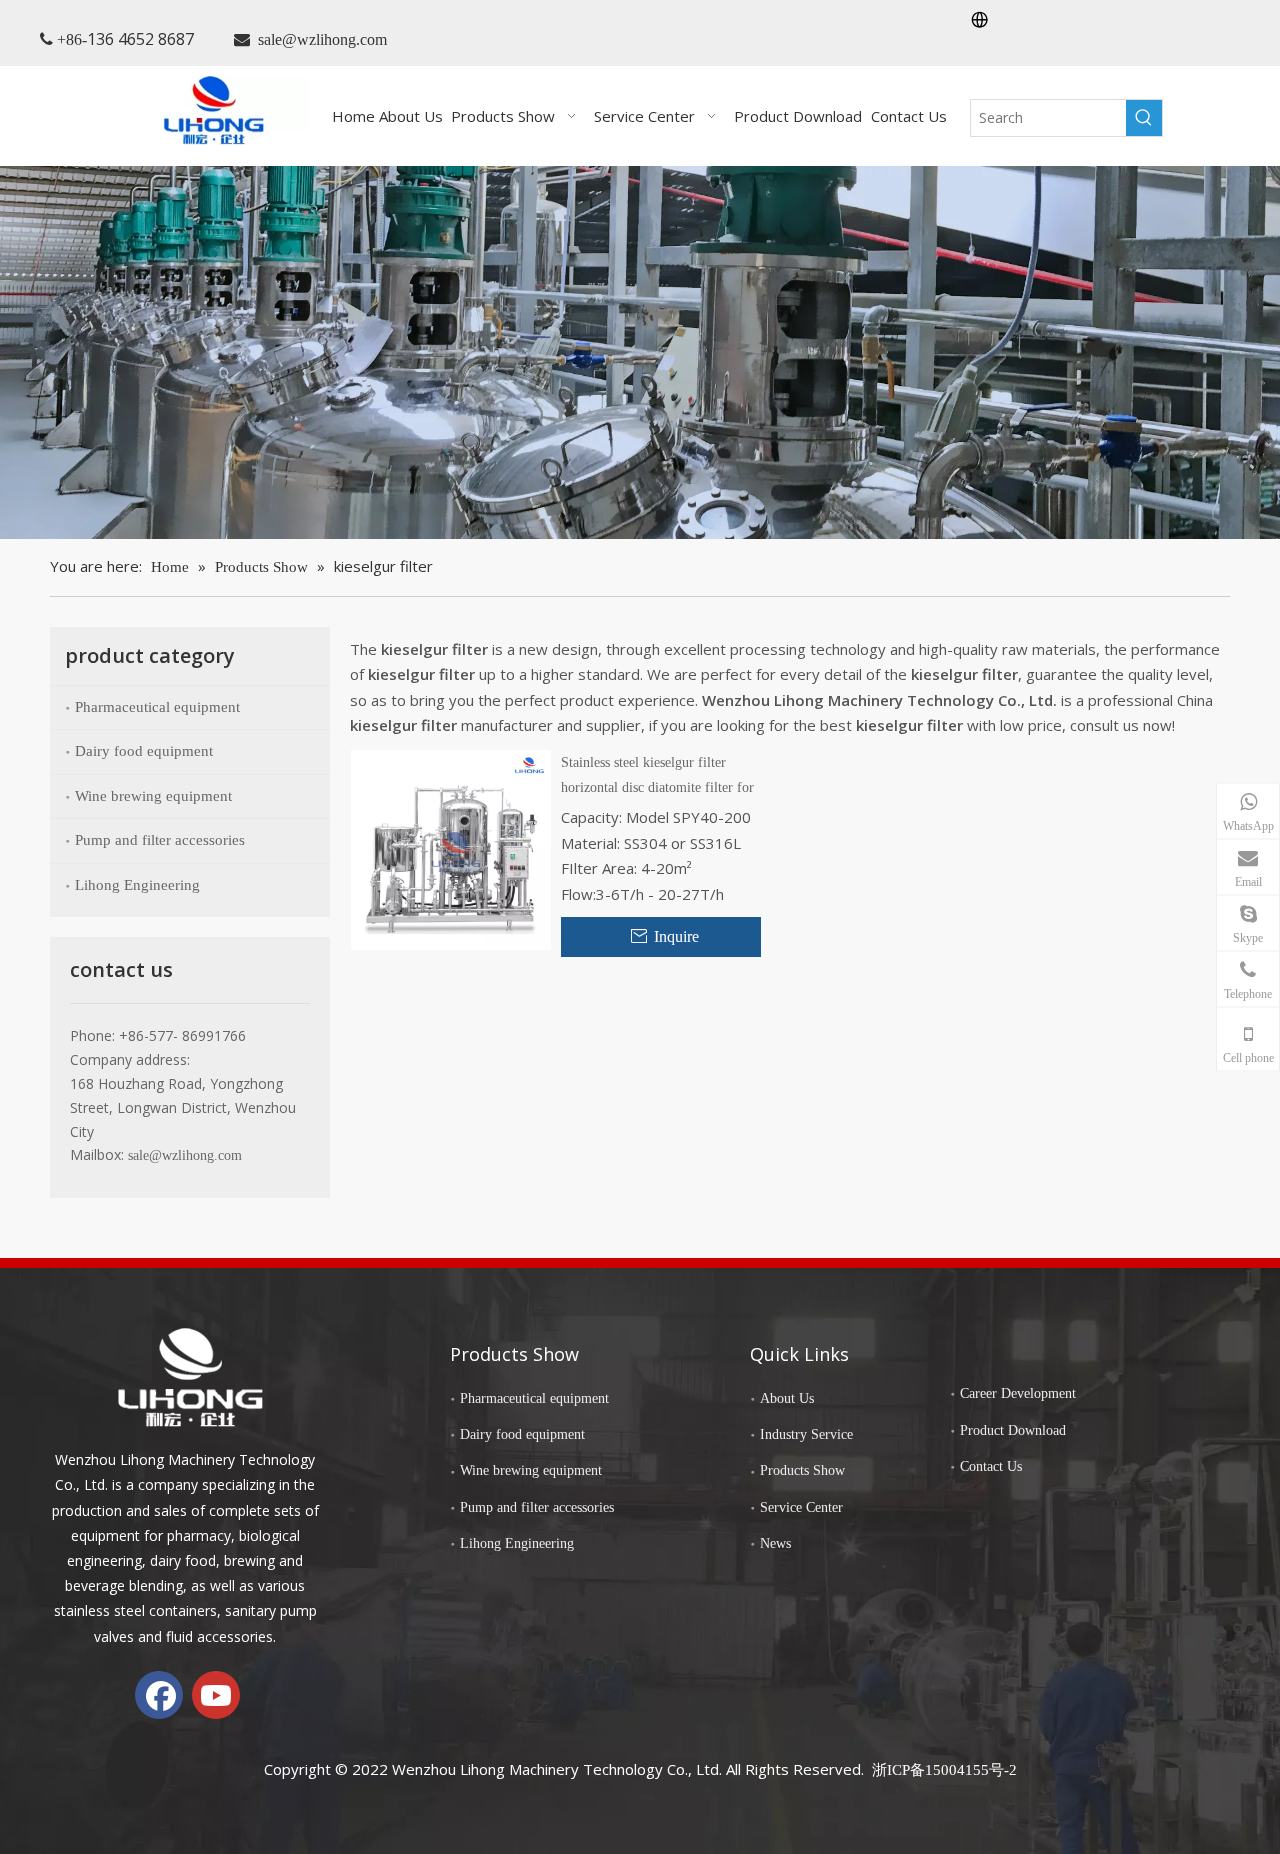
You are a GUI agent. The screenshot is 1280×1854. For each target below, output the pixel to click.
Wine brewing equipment (153, 796)
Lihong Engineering (137, 885)
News (775, 1543)
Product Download (1013, 1430)
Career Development (1018, 1393)
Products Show (802, 1470)
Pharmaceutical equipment (157, 707)
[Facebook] (159, 1695)
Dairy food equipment (144, 751)
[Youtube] (216, 1695)
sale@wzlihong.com (322, 39)
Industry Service (806, 1434)
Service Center (801, 1507)
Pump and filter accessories (160, 840)
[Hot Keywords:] (1144, 118)
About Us (787, 1398)
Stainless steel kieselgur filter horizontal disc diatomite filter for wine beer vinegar (657, 777)
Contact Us (991, 1466)
